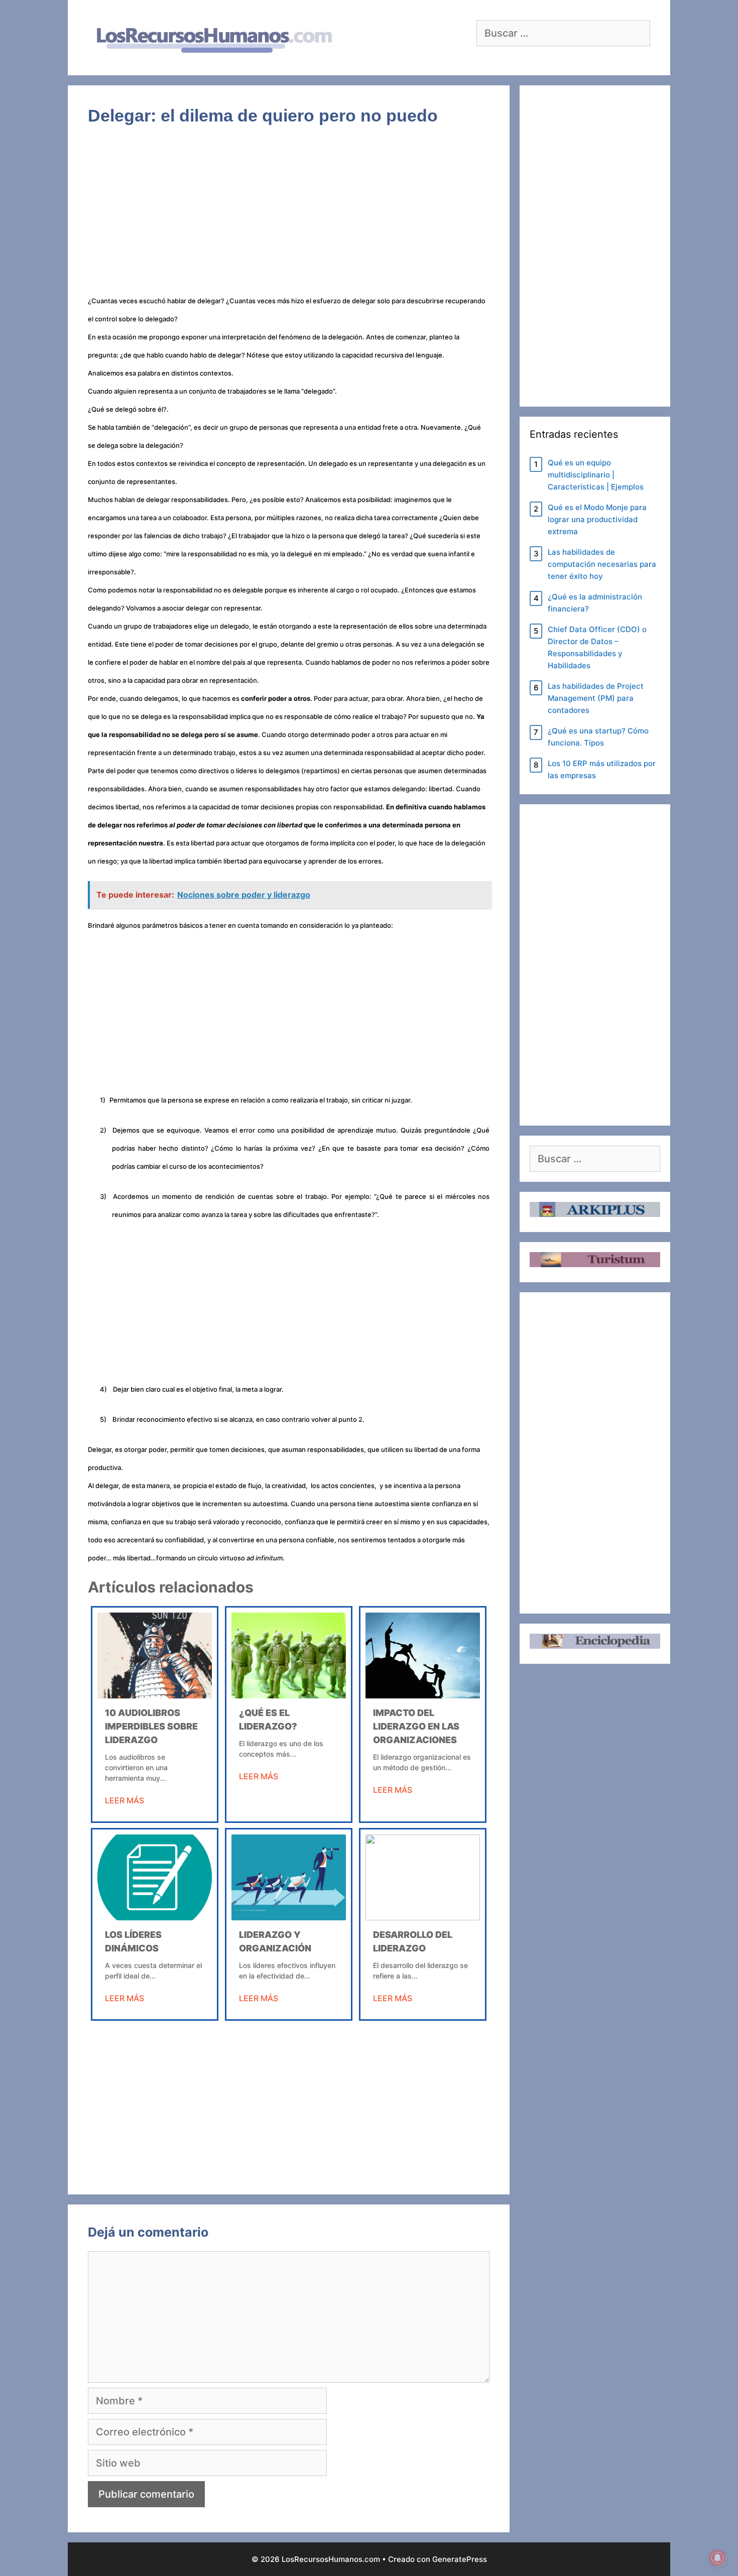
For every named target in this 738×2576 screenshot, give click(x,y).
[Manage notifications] (717, 2558)
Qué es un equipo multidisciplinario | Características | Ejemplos (596, 475)
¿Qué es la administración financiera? (595, 603)
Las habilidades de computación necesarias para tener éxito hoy (602, 564)
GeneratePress (460, 2559)
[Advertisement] (289, 216)
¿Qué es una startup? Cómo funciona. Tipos (598, 737)
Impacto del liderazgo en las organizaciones (416, 1726)
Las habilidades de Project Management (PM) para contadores (596, 698)
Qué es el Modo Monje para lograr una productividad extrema (597, 519)
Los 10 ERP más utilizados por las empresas (602, 769)
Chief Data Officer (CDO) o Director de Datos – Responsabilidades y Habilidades (597, 647)
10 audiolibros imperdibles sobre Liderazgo (151, 1726)
